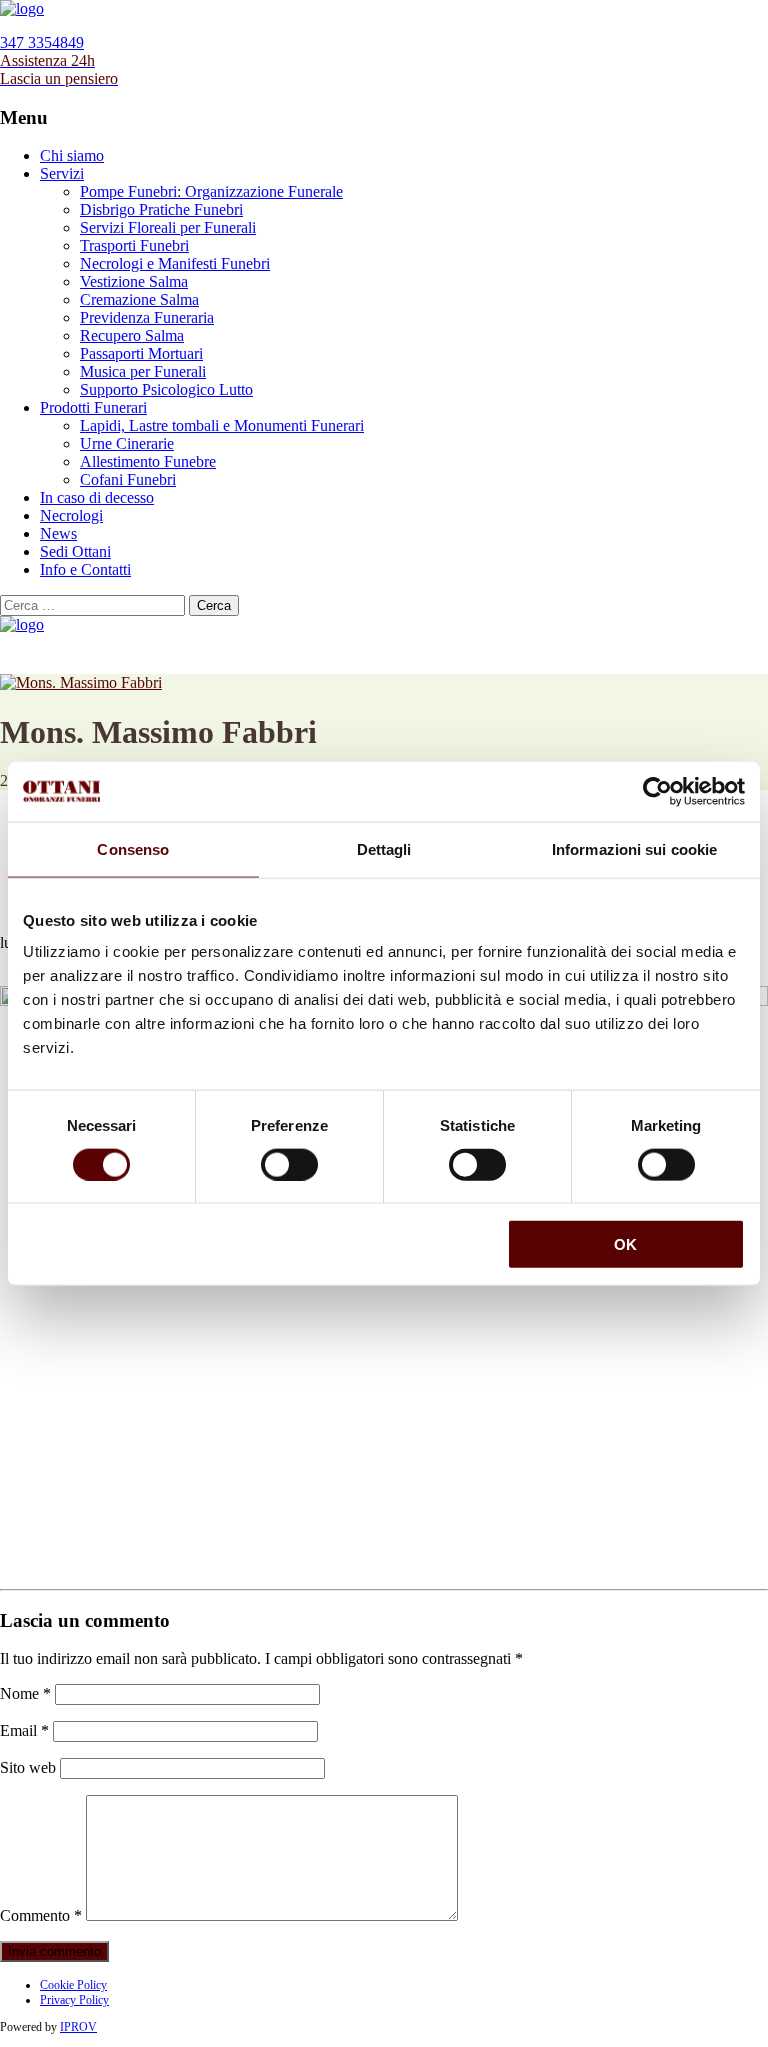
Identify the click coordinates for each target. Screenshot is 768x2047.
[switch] (289, 1164)
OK (625, 1244)
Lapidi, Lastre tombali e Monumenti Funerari (222, 425)
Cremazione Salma (139, 299)
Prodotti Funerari (93, 407)
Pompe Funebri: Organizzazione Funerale (211, 191)
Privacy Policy (74, 2000)
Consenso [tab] (133, 848)
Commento (41, 1915)
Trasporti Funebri (134, 245)
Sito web (28, 1767)
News (58, 533)
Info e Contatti (85, 569)
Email (24, 1730)
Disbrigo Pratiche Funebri (161, 209)
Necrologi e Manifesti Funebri (175, 263)
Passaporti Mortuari (141, 353)
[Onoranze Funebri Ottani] (22, 8)
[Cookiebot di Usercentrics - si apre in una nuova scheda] (657, 791)
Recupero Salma (132, 335)
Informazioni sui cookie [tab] (634, 848)
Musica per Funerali (143, 371)
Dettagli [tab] (384, 848)
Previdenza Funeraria (147, 317)
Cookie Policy (73, 1985)
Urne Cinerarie (127, 443)
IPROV (78, 2027)
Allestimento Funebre (148, 461)
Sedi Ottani (75, 551)
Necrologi (71, 515)
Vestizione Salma (134, 281)
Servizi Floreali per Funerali (168, 227)
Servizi (62, 173)
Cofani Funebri (128, 479)
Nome (25, 1693)
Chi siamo (72, 155)
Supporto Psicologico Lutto (166, 389)
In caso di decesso (97, 497)
